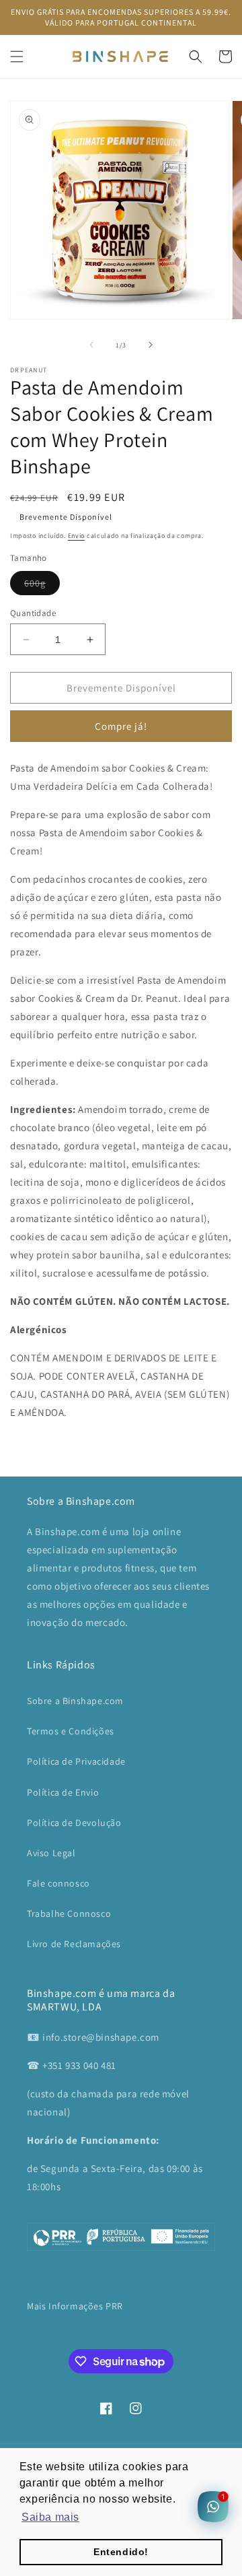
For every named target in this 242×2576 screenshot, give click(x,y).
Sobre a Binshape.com (75, 1701)
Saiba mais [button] (50, 2517)
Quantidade (33, 613)
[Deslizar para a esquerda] (91, 345)
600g (42, 586)
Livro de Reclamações (74, 1944)
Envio (77, 536)
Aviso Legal (51, 1853)
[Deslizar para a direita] (151, 345)
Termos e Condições (71, 1731)
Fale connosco (58, 1883)
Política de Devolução (74, 1823)
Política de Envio (63, 1792)
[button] (17, 57)
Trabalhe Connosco (69, 1913)
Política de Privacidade (76, 1761)
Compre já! (121, 726)
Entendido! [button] (121, 2552)
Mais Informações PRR (75, 2306)
